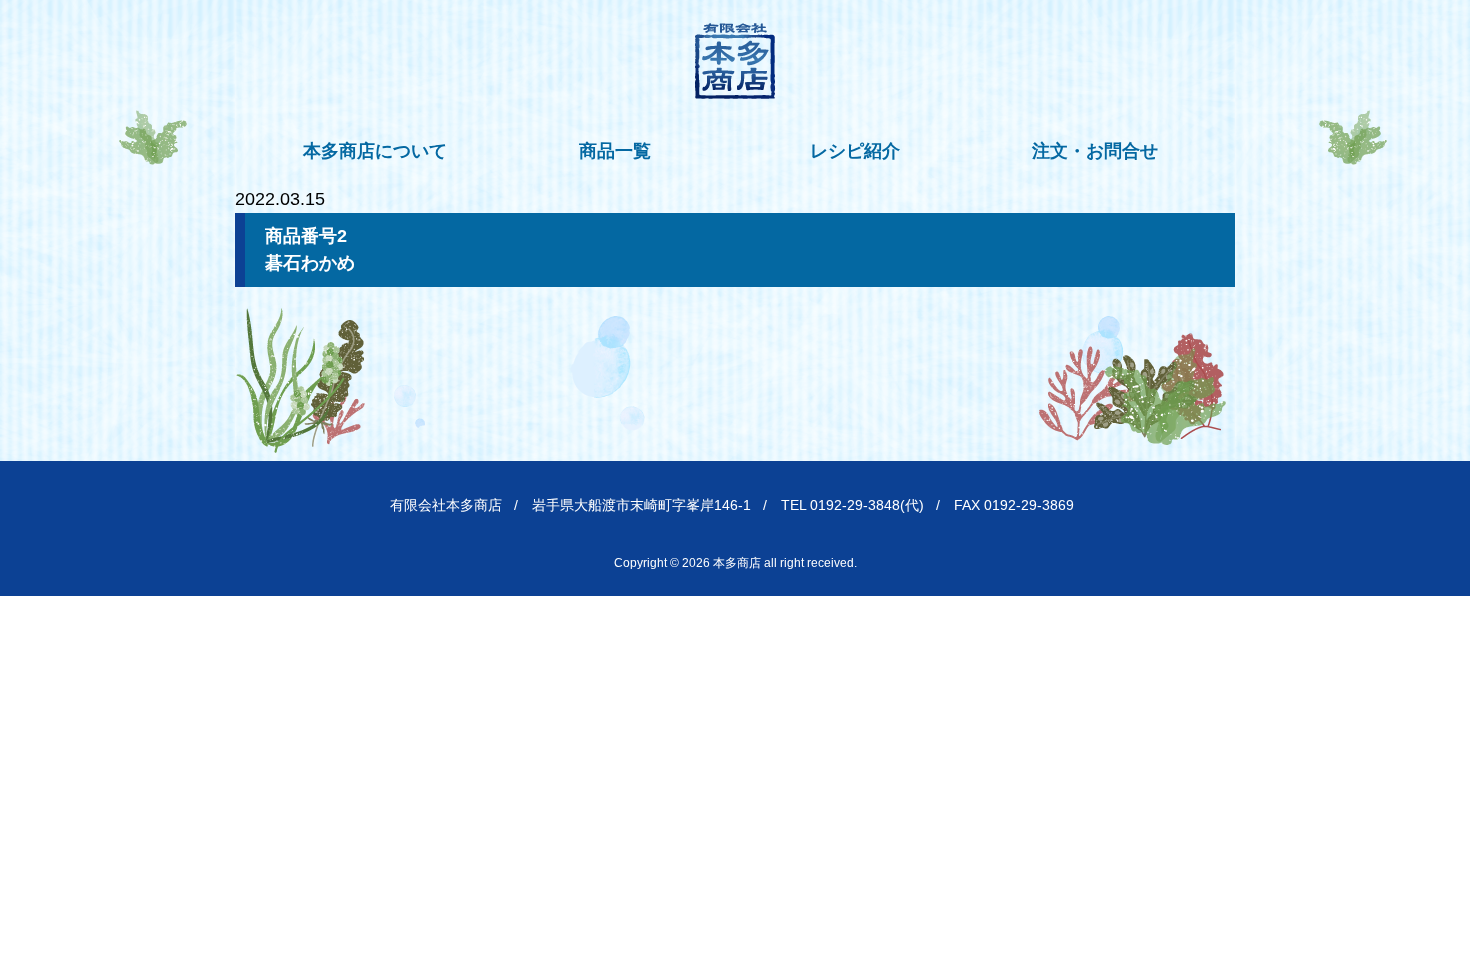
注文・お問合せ (1095, 151)
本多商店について (375, 151)
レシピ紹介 (855, 151)
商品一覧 (615, 151)
